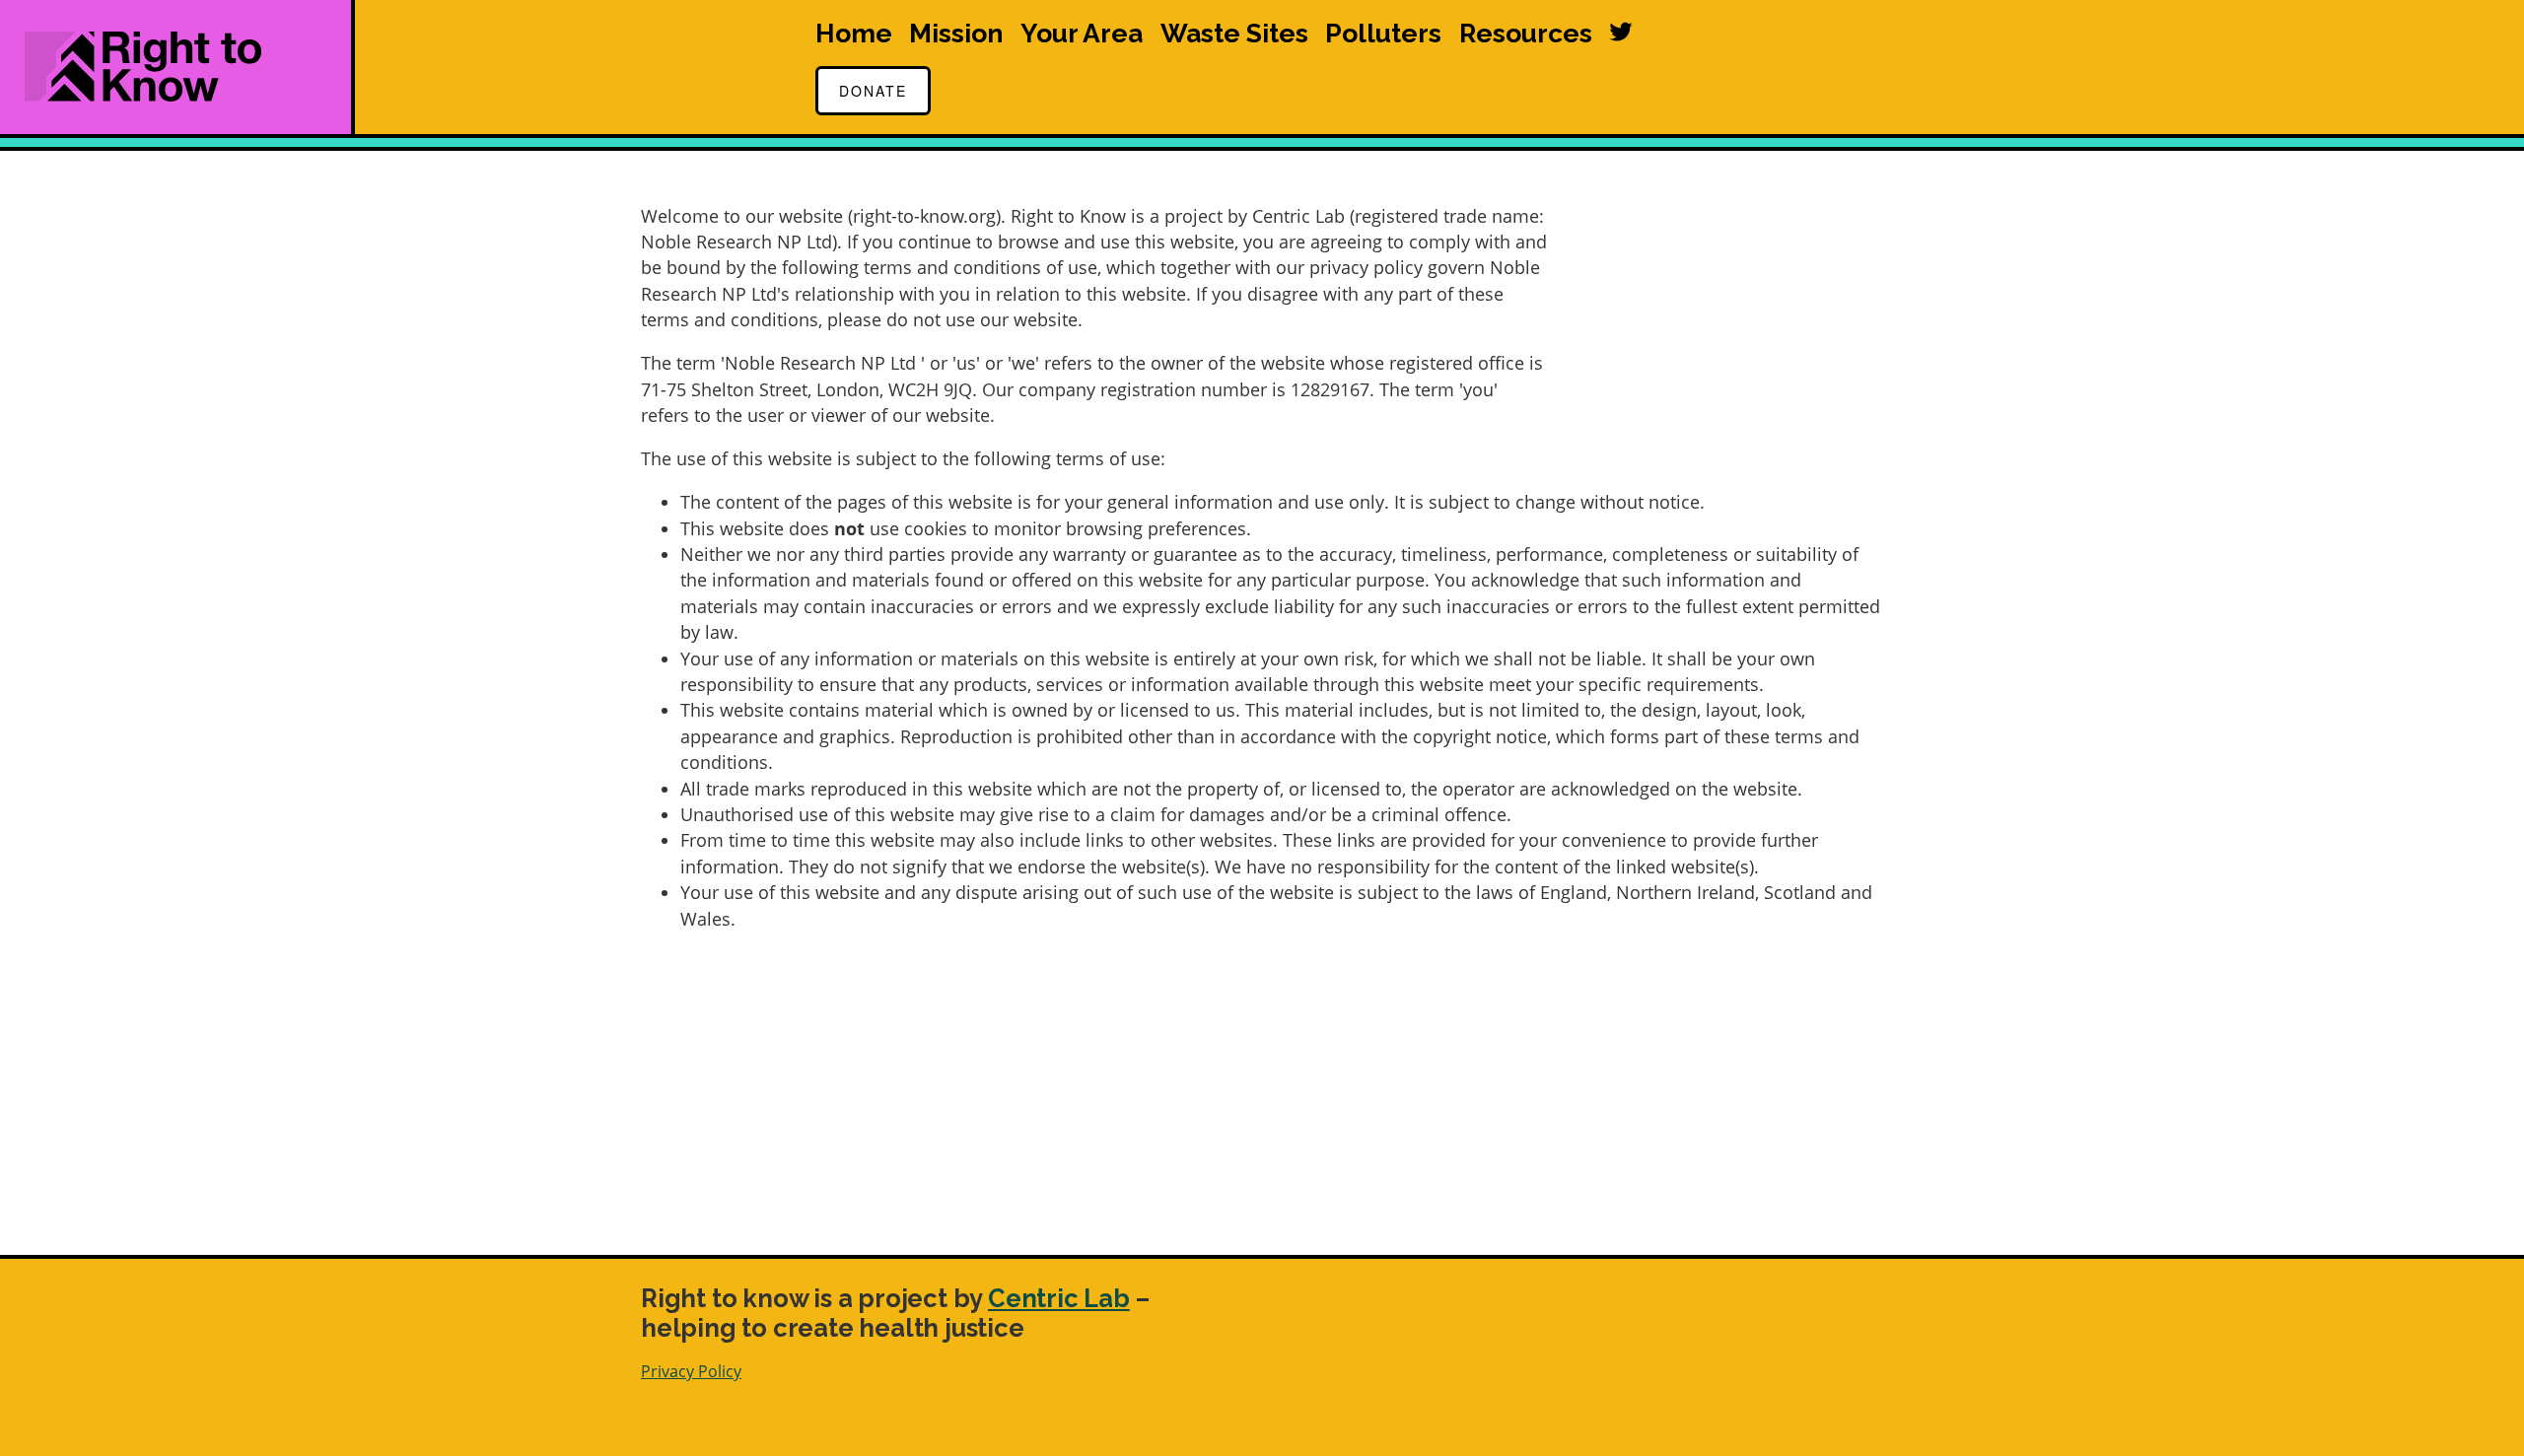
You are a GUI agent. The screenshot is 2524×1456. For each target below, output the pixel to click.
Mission (956, 34)
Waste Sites (1234, 34)
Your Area (1082, 34)
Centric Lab (1059, 1298)
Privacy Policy (691, 1371)
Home (854, 34)
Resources (1526, 34)
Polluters (1383, 34)
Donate (873, 91)
